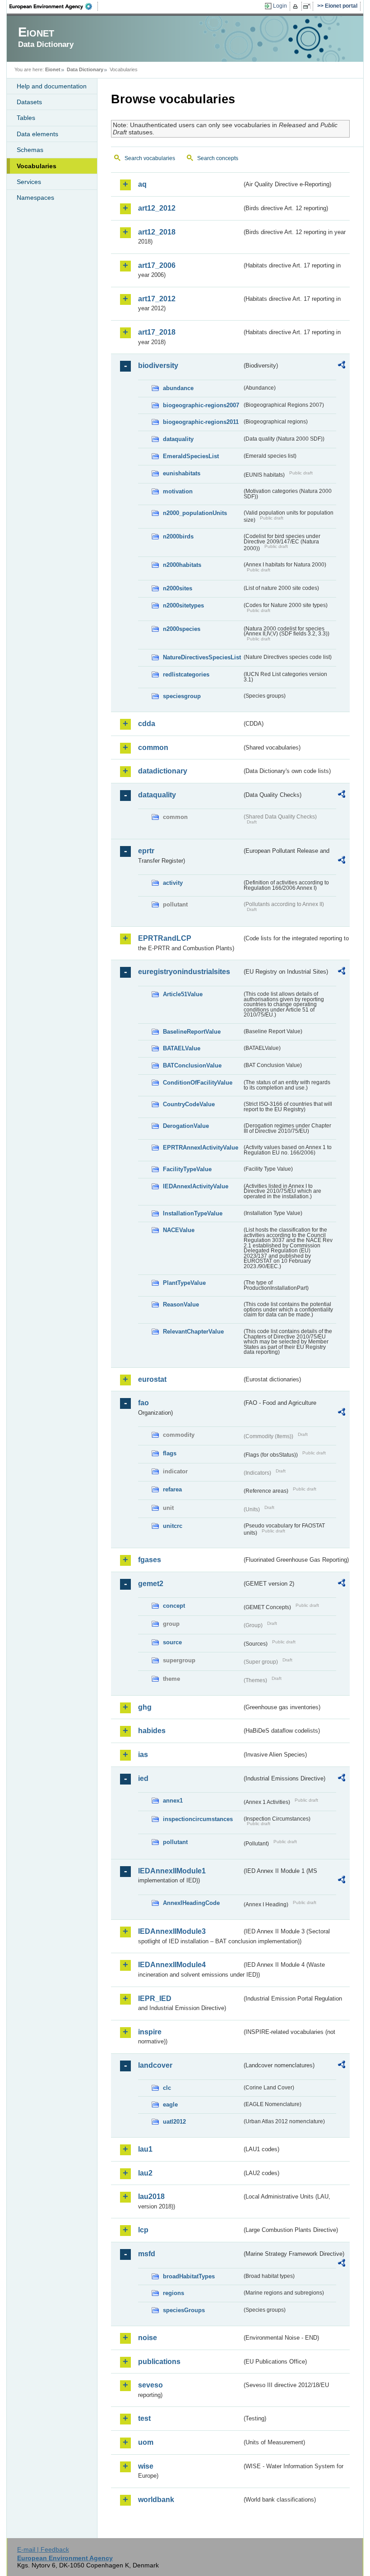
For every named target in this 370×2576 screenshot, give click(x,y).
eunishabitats (182, 473)
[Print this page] (297, 6)
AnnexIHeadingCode (191, 1903)
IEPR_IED (155, 1999)
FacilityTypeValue (187, 1169)
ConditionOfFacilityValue (198, 1083)
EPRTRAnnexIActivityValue (201, 1148)
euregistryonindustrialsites (184, 972)
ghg (145, 1707)
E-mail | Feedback (43, 2549)
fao (143, 1403)
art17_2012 (157, 299)
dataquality (178, 439)
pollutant (175, 1842)
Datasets (29, 102)
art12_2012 (157, 208)
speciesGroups (184, 2310)
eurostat (152, 1379)
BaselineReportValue (192, 1032)
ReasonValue (181, 1304)
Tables (26, 118)
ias (143, 1755)
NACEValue (179, 1230)
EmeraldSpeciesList (191, 456)
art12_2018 (157, 232)
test (144, 2418)
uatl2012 (174, 2122)
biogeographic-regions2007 (201, 405)
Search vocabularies (150, 158)
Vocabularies (37, 166)
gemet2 (151, 1584)
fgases (150, 1560)
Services (29, 182)
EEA (54, 6)
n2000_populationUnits (195, 513)
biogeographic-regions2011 (201, 422)
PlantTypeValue (184, 1283)
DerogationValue (186, 1126)
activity (173, 883)
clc (167, 2088)
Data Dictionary (85, 69)
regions (173, 2293)
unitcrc (173, 1526)
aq (142, 184)
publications (159, 2362)
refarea (172, 1489)
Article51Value (183, 994)
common (153, 747)
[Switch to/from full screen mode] (308, 6)
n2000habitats (182, 565)
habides (152, 1731)
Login (280, 6)
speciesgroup (182, 696)
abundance (178, 388)
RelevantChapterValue (193, 1332)
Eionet (53, 69)
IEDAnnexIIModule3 (172, 1931)
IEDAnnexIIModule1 (172, 1871)
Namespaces (35, 198)
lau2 (145, 2173)
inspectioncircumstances (198, 1819)
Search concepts (218, 158)
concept (174, 1606)
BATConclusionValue (192, 1065)
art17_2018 (157, 332)
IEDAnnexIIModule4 (172, 1965)
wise (146, 2466)
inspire (150, 2032)
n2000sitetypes (183, 605)
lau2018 (151, 2196)
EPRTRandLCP (165, 938)
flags (170, 1453)
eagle (170, 2104)
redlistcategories (186, 674)
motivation (178, 491)
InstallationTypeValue (193, 1213)
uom (146, 2442)
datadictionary (163, 771)
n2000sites (178, 588)
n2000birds (178, 536)
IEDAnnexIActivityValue (196, 1186)
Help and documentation (52, 86)
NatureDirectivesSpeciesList (202, 657)
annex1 (173, 1801)
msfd (147, 2254)
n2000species (182, 629)
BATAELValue (182, 1048)
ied (143, 1778)
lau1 (145, 2149)
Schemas (30, 150)
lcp (143, 2230)
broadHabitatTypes (189, 2276)
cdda (147, 724)
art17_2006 (157, 265)
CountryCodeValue (189, 1104)
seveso (150, 2385)
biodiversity (158, 366)
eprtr (146, 851)
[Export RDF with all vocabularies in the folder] (342, 366)
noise (148, 2338)
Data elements (37, 134)
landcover (155, 2065)
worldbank (156, 2500)
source (172, 1642)
